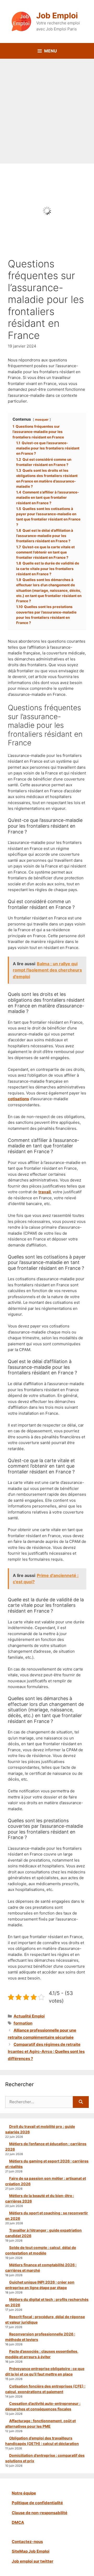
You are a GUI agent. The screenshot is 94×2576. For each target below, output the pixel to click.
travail (45, 1192)
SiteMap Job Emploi (31, 2551)
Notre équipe (24, 2493)
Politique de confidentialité (37, 2503)
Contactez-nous (27, 2542)
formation (23, 2023)
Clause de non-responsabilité (40, 2513)
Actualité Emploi (29, 2016)
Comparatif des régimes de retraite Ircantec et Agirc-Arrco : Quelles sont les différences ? (46, 2051)
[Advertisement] (47, 109)
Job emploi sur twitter (33, 2561)
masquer (42, 419)
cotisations (18, 1099)
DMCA (18, 2522)
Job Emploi (57, 15)
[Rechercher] (81, 2102)
